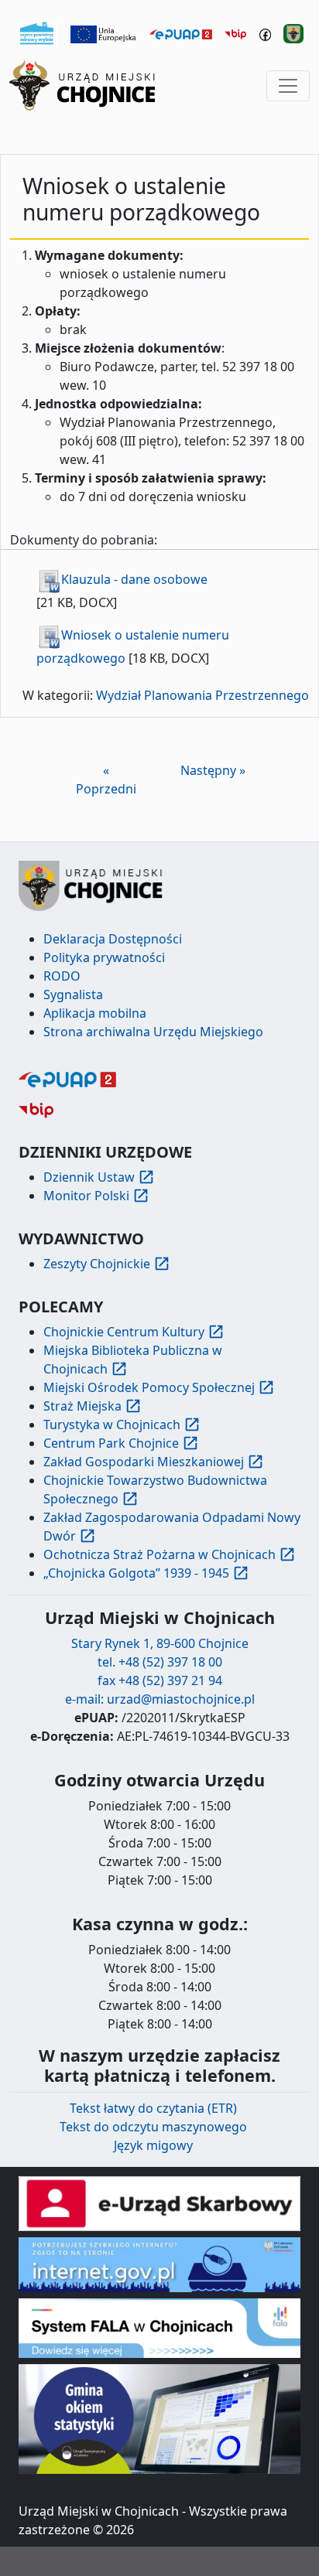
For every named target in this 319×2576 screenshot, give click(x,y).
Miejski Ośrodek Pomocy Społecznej (149, 1387)
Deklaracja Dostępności (113, 939)
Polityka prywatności (104, 957)
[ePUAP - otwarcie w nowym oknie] (180, 33)
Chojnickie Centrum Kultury (124, 1332)
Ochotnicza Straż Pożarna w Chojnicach (159, 1554)
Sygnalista (73, 995)
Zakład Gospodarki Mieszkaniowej (144, 1462)
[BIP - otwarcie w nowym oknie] (236, 33)
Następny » (213, 770)
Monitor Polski (86, 1196)
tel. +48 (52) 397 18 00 (160, 1662)
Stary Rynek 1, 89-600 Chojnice (160, 1643)
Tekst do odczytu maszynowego (153, 2127)
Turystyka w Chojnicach (112, 1424)
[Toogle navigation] (288, 86)
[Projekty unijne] (104, 33)
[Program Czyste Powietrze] (37, 32)
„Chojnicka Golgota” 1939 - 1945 (136, 1573)
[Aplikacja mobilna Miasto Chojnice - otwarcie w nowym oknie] (293, 32)
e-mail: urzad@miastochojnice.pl (160, 1699)
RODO (62, 976)
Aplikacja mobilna (95, 1013)
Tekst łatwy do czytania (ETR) (153, 2108)
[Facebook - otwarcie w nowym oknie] (266, 33)
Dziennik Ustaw (89, 1177)
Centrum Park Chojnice (111, 1443)
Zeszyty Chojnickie (97, 1264)
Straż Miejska (82, 1406)
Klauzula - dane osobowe (134, 579)
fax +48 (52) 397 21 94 (160, 1680)
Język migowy (153, 2145)
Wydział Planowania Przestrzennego (202, 695)
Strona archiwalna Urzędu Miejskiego (153, 1032)
